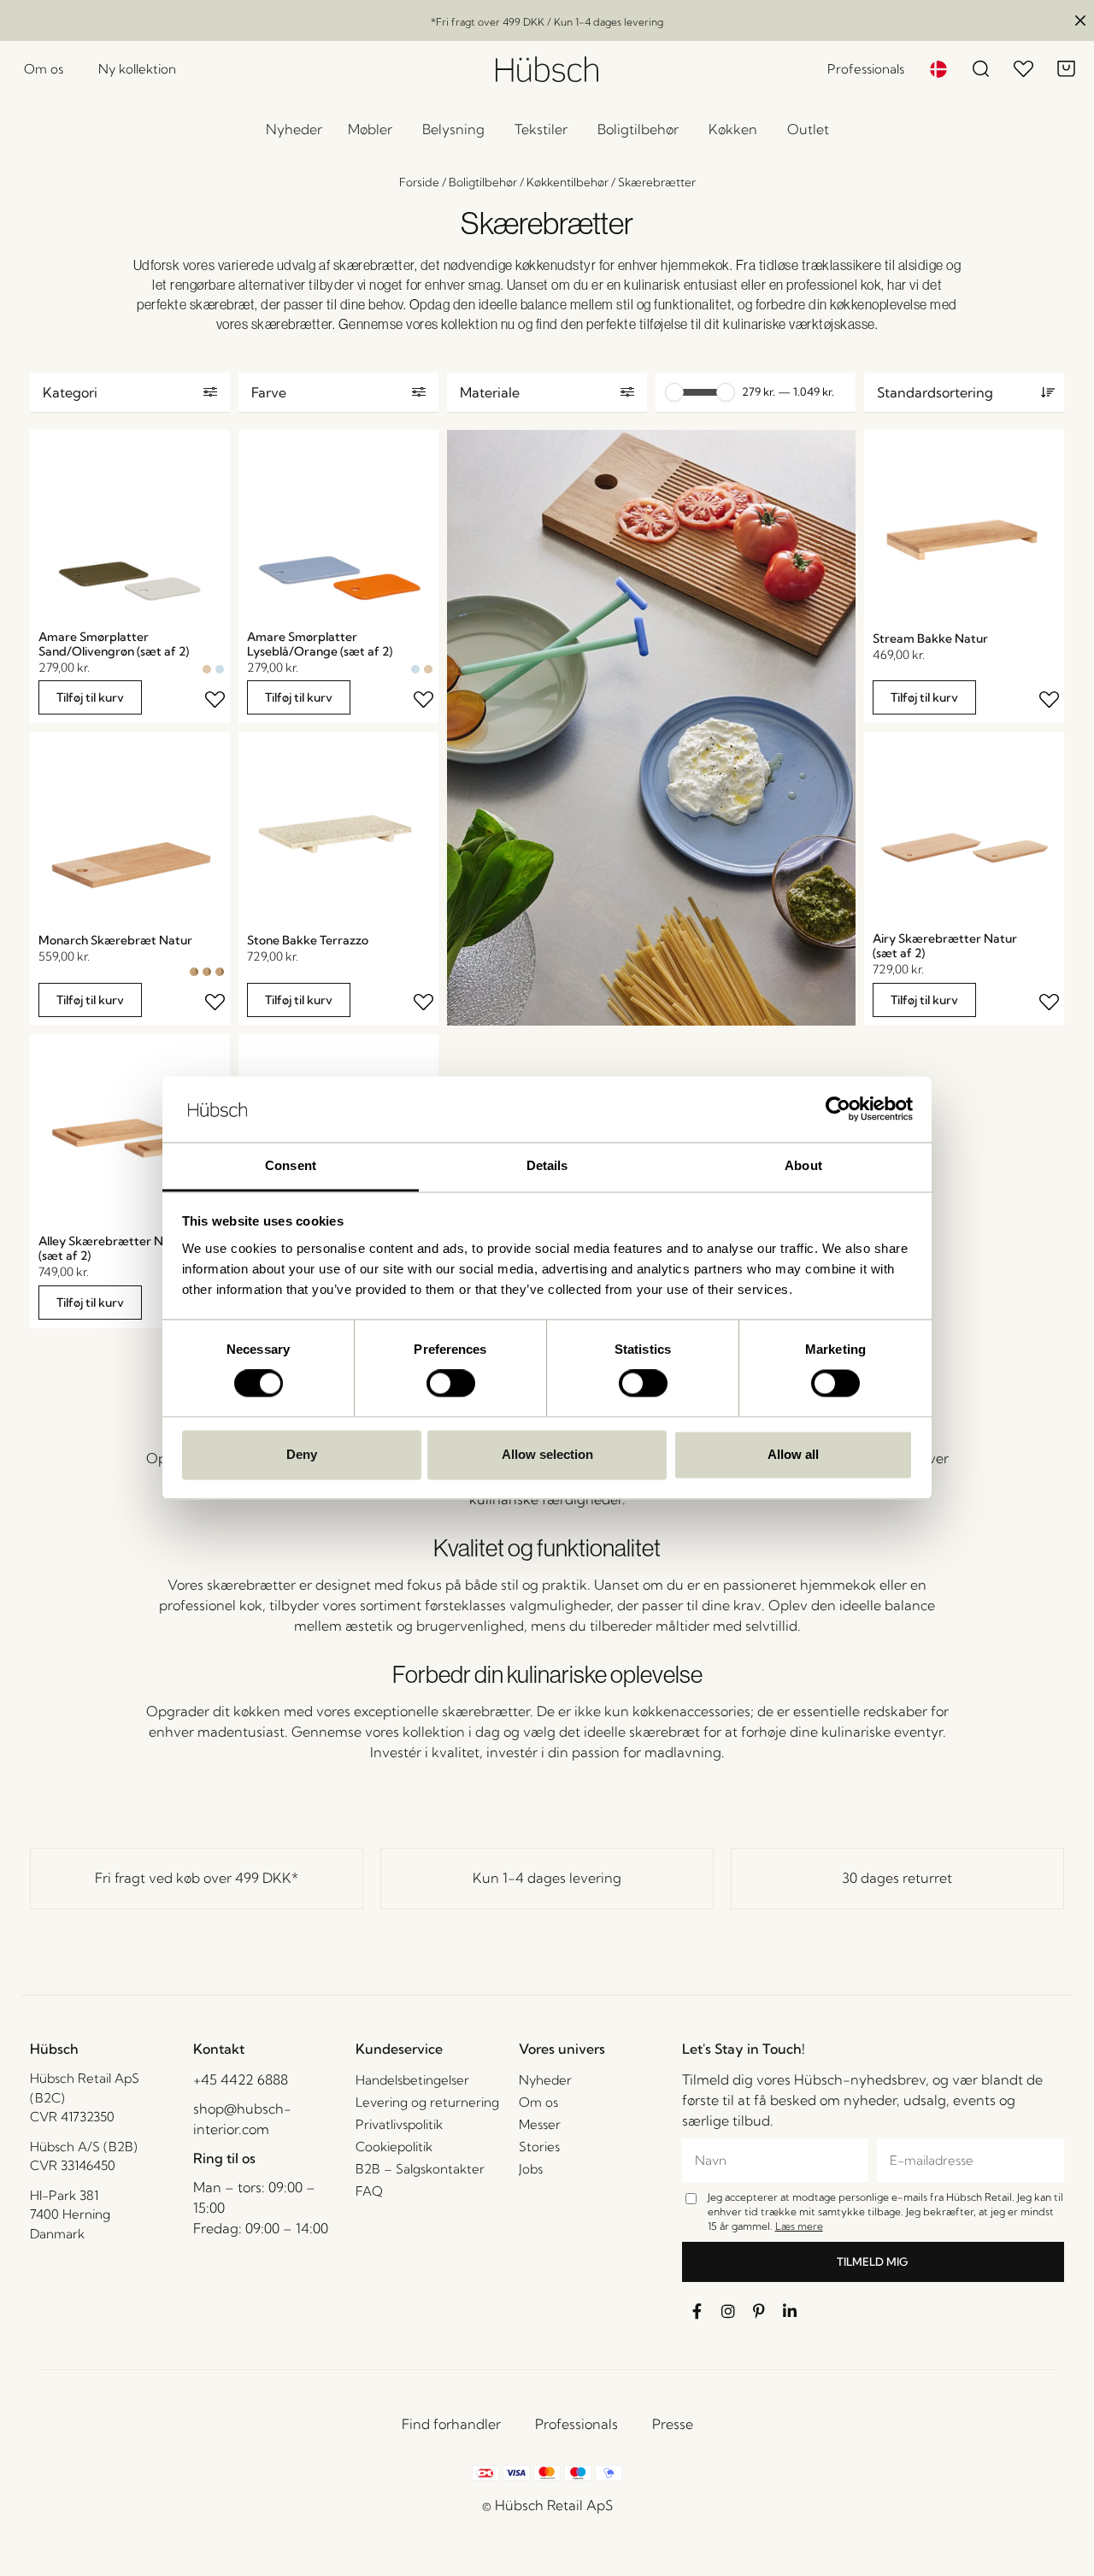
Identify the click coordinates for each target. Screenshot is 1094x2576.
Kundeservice (399, 2049)
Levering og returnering (427, 2102)
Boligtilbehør (483, 182)
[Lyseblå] (220, 669)
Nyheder (545, 2080)
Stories (539, 2147)
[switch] (451, 1384)
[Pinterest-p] (759, 2311)
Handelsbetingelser (412, 2080)
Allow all (793, 1454)
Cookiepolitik (394, 2147)
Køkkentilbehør (568, 182)
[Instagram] (728, 2311)
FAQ (369, 2191)
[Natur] (194, 972)
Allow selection (547, 1454)
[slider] (674, 392)
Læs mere (799, 2226)
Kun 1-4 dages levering (547, 1878)
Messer (540, 2124)
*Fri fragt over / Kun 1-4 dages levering (547, 22)
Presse (673, 2424)
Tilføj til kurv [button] (90, 697)
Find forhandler (451, 2424)
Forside (419, 182)
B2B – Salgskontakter (420, 2169)
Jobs (531, 2169)
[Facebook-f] (697, 2311)
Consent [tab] (291, 1165)
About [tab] (803, 1165)
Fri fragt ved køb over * (197, 1878)
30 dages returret (897, 1878)
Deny (302, 1454)
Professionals (576, 2424)
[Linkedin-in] (790, 2311)
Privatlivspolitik (399, 2124)
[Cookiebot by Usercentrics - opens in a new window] (838, 1109)
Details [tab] (547, 1165)
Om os (538, 2102)
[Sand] (207, 669)
